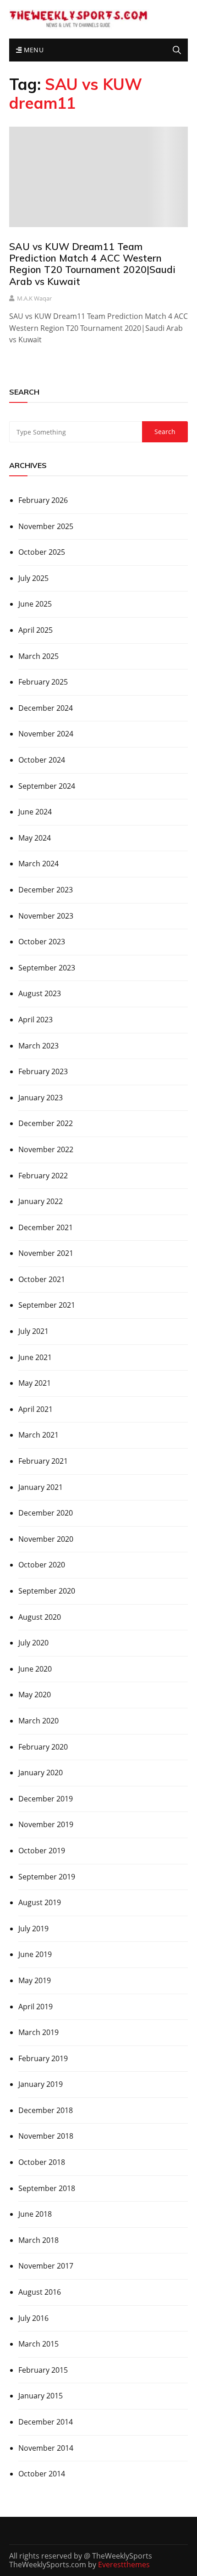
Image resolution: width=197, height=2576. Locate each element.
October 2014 (42, 2474)
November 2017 (46, 2266)
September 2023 (47, 968)
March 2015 (38, 2344)
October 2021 (42, 1279)
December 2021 (46, 1227)
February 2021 (43, 1461)
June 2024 (35, 812)
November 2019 (46, 1824)
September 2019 (47, 1877)
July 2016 (33, 2318)
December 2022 (46, 1123)
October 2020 (42, 1565)
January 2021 (41, 1487)
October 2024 (42, 760)
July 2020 (33, 1643)
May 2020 (35, 1695)
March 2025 (38, 656)
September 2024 (47, 786)
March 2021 (38, 1435)
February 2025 (43, 682)
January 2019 (41, 2084)
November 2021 (46, 1253)
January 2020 (41, 1773)
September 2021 (47, 1305)
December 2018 (46, 2110)
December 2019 (46, 1799)
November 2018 (46, 2136)
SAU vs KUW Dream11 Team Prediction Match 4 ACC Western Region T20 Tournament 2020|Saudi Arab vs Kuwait (92, 264)
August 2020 (40, 1617)
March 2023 (38, 1046)
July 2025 (33, 578)
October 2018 (42, 2162)
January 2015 (41, 2396)
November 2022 (46, 1149)
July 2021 (33, 1331)
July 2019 (33, 1929)
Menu (33, 50)
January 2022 (41, 1201)
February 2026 (43, 500)
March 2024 (38, 864)
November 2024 (46, 734)
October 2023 (42, 942)
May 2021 (35, 1383)
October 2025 (42, 552)
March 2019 (38, 2032)
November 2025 (46, 526)
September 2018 (47, 2188)
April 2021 (36, 1409)
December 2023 (46, 890)
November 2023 (46, 916)
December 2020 (46, 1513)
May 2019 (35, 1980)
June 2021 (35, 1357)
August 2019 (40, 1902)
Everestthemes (124, 2565)
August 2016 (40, 2292)
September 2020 (47, 1591)
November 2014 (46, 2448)
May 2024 (35, 838)
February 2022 (43, 1176)
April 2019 (36, 2007)
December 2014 (46, 2422)
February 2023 (43, 1071)
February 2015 (43, 2370)
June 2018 (35, 2214)
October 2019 (42, 1851)
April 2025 (36, 630)
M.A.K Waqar (34, 298)
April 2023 (36, 1020)
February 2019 (43, 2058)
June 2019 (35, 1954)
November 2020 (46, 1539)
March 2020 (38, 1721)
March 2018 (38, 2240)
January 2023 (41, 1098)
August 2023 (40, 993)
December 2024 (46, 708)
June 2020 (35, 1669)
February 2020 (43, 1747)
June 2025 (35, 604)
